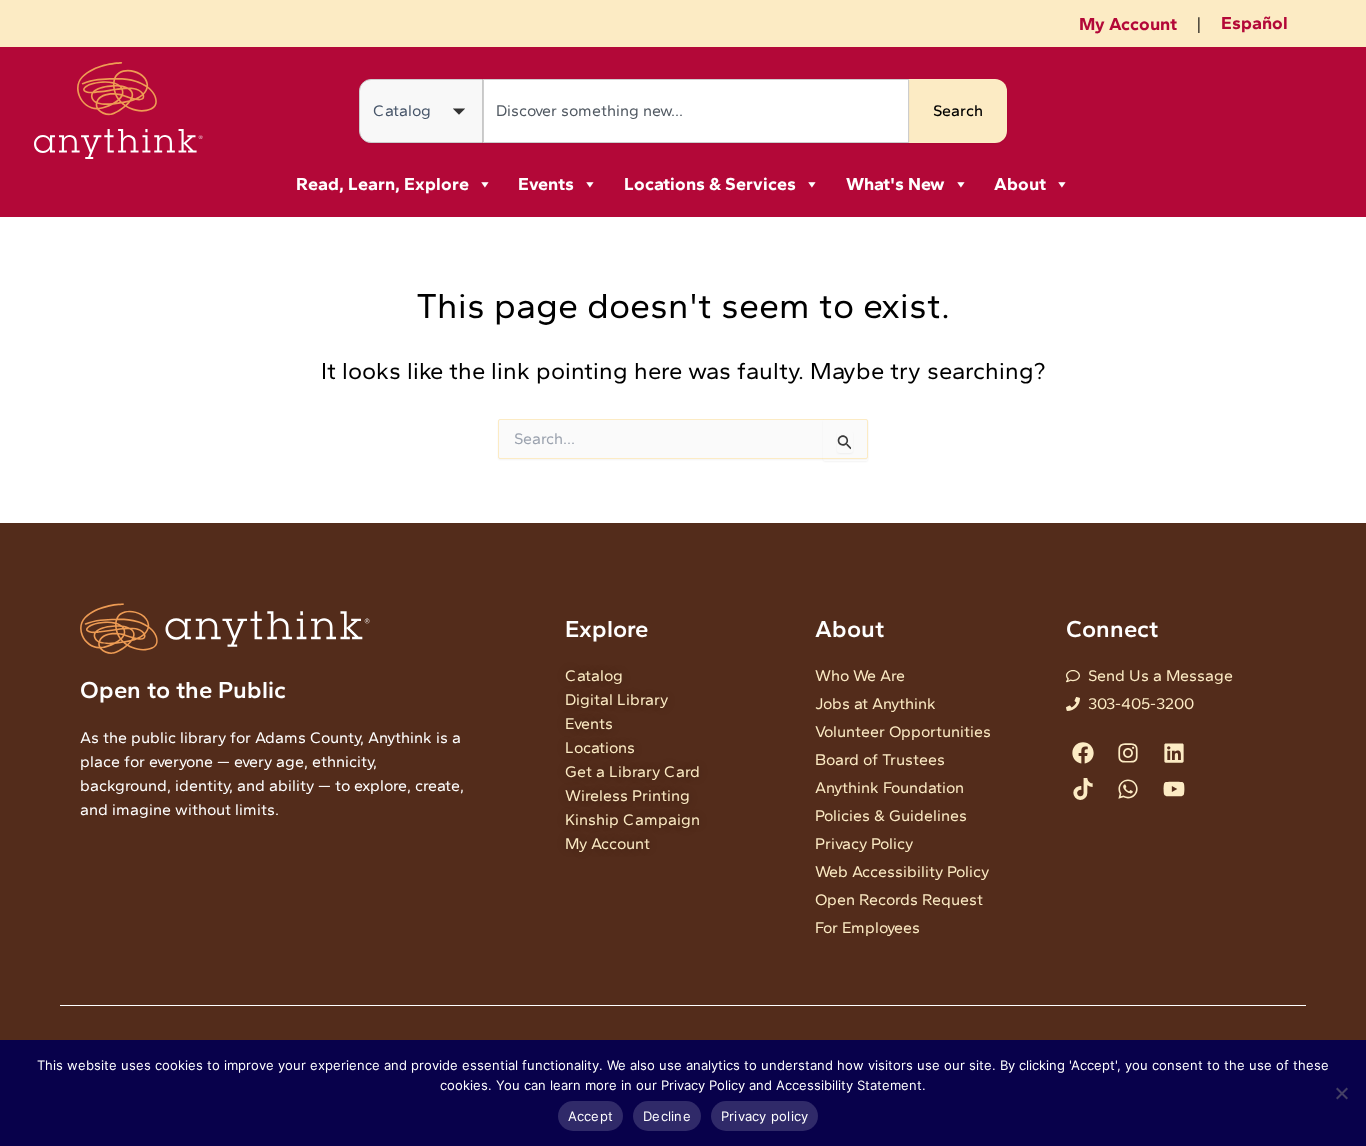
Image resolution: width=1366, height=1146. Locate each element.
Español (1254, 23)
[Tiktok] (1083, 788)
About (1020, 184)
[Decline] (1341, 1093)
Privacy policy (765, 1116)
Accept (591, 1116)
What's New (895, 184)
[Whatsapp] (1128, 788)
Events (546, 184)
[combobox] (696, 111)
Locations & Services (710, 184)
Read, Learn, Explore (382, 184)
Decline (667, 1116)
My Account (1128, 24)
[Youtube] (1173, 788)
